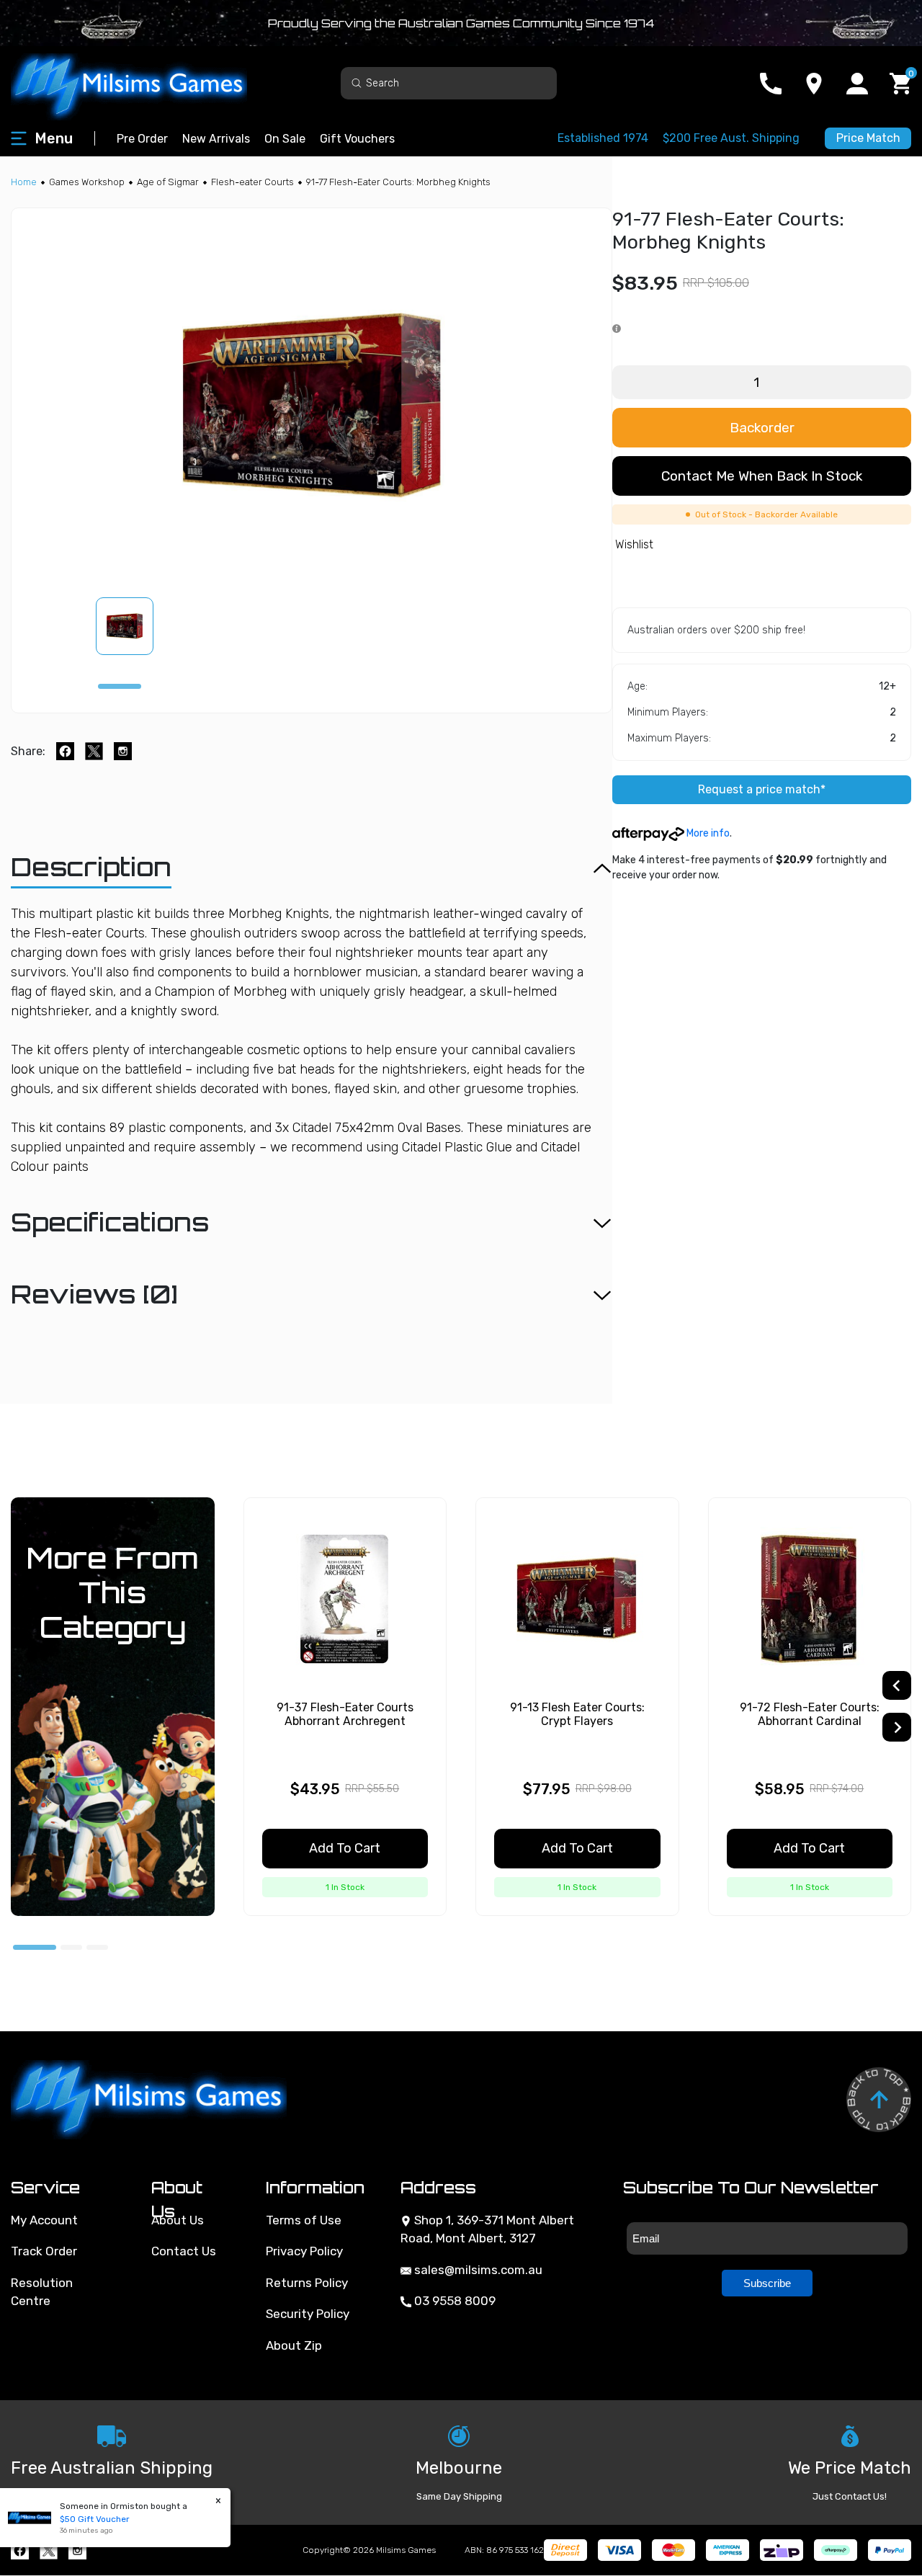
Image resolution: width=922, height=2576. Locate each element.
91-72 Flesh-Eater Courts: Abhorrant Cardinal (810, 1714)
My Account (44, 2220)
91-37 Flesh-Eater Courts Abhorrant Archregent (345, 1714)
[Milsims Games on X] (49, 2550)
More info (707, 833)
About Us (178, 2220)
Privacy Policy (304, 2251)
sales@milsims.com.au (477, 2270)
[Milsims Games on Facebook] (20, 2550)
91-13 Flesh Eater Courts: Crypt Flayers (577, 1714)
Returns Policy (307, 2283)
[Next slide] (897, 1727)
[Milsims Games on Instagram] (77, 2550)
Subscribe (767, 2283)
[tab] (120, 686)
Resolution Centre (42, 2292)
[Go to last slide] (897, 1685)
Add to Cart (345, 1848)
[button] (133, 626)
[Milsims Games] (144, 83)
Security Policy (308, 2314)
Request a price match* (762, 789)
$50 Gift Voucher (95, 2519)
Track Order (44, 2251)
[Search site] (357, 83)
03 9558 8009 (453, 2301)
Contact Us (184, 2251)
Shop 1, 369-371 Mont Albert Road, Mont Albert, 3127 (487, 2229)
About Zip (294, 2345)
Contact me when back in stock (762, 476)
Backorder (762, 428)
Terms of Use (304, 2220)
